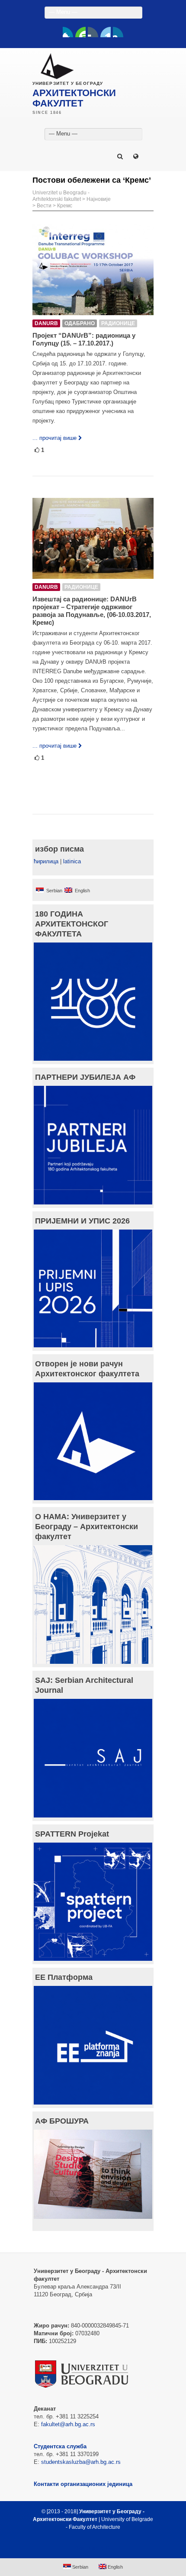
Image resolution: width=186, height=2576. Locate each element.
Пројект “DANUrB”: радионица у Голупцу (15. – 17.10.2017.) (84, 339)
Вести (44, 206)
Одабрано (80, 323)
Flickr (93, 32)
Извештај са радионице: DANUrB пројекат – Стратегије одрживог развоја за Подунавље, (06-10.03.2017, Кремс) (92, 611)
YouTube (80, 32)
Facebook (68, 32)
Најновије (99, 199)
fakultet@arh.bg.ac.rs (68, 2424)
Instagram (118, 32)
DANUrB (46, 323)
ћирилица (46, 861)
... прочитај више (55, 438)
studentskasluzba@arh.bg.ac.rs (81, 2462)
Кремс (65, 206)
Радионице (118, 323)
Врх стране (89, 2548)
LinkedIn (106, 32)
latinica (72, 861)
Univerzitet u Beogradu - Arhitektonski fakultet (61, 196)
